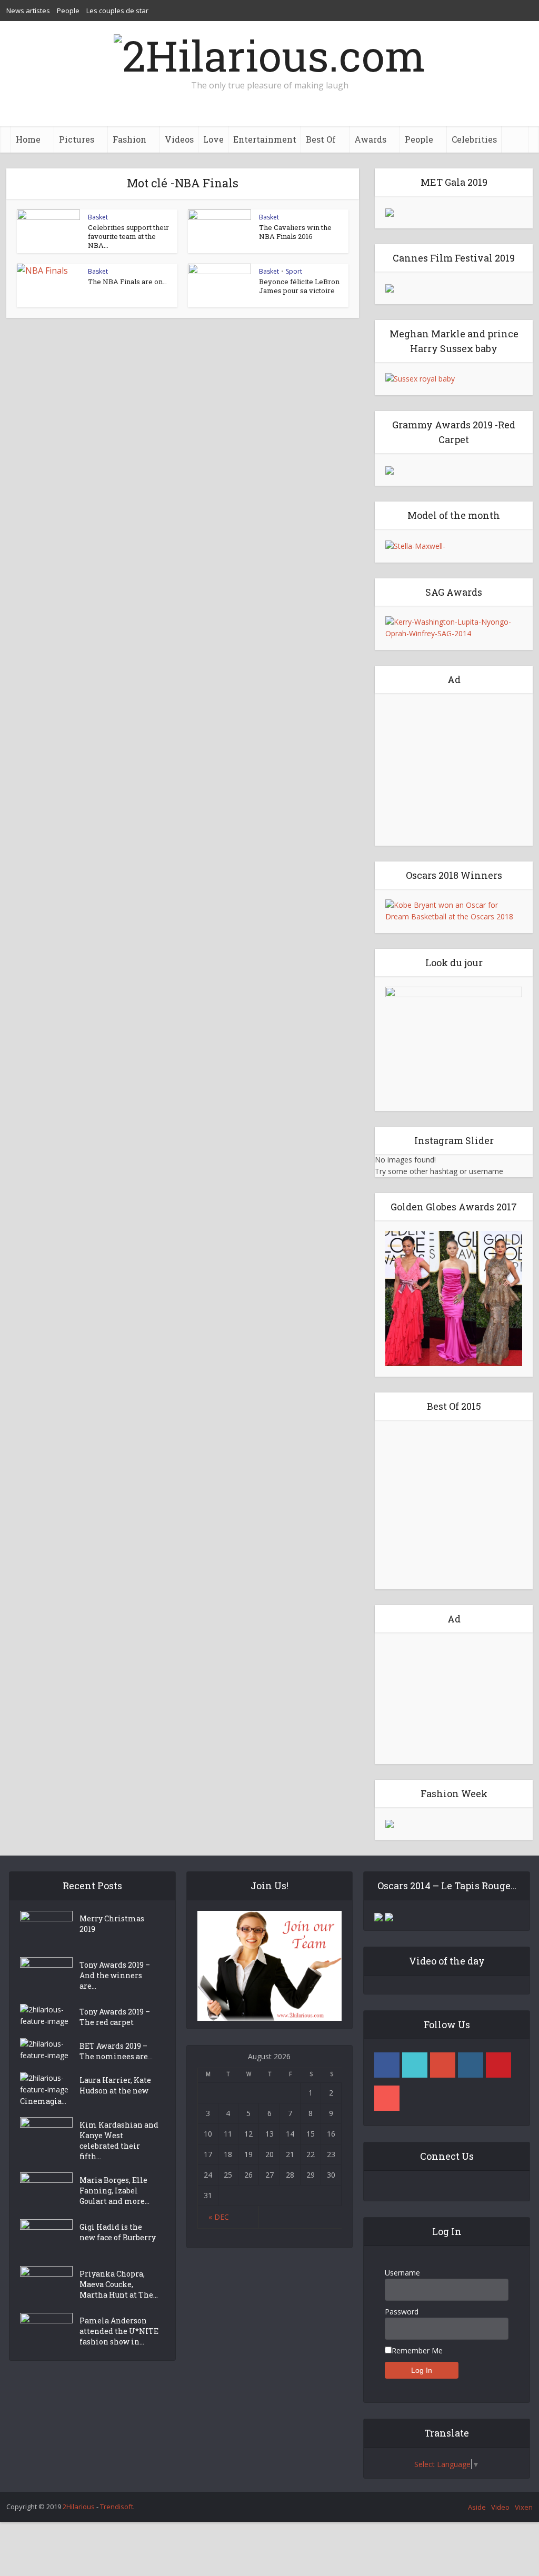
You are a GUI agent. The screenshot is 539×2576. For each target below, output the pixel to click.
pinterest (498, 2065)
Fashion (129, 139)
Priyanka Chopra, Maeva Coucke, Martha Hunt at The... (119, 2284)
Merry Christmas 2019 (112, 1924)
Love (213, 139)
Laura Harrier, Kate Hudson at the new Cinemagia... (86, 2091)
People (68, 11)
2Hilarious (79, 2507)
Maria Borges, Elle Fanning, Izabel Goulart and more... (114, 2191)
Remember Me (417, 2351)
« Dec (219, 2217)
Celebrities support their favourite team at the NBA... (128, 236)
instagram (471, 2065)
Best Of (321, 139)
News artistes (28, 11)
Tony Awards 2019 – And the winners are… (115, 1975)
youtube (387, 2098)
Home (28, 139)
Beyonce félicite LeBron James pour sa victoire (299, 286)
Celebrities (474, 139)
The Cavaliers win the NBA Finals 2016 (295, 232)
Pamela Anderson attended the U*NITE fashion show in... (119, 2331)
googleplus (443, 2065)
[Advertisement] (454, 769)
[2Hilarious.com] (269, 53)
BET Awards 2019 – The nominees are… (116, 2051)
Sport (294, 271)
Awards (370, 139)
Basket (98, 217)
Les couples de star (117, 11)
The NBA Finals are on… (127, 282)
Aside (477, 2507)
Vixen (524, 2507)
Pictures (77, 139)
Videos (179, 139)
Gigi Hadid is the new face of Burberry (118, 2232)
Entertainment (265, 139)
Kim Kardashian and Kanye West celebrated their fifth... (119, 2141)
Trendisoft (117, 2507)
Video (500, 2507)
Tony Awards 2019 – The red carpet (115, 2017)
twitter (415, 2065)
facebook (387, 2065)
